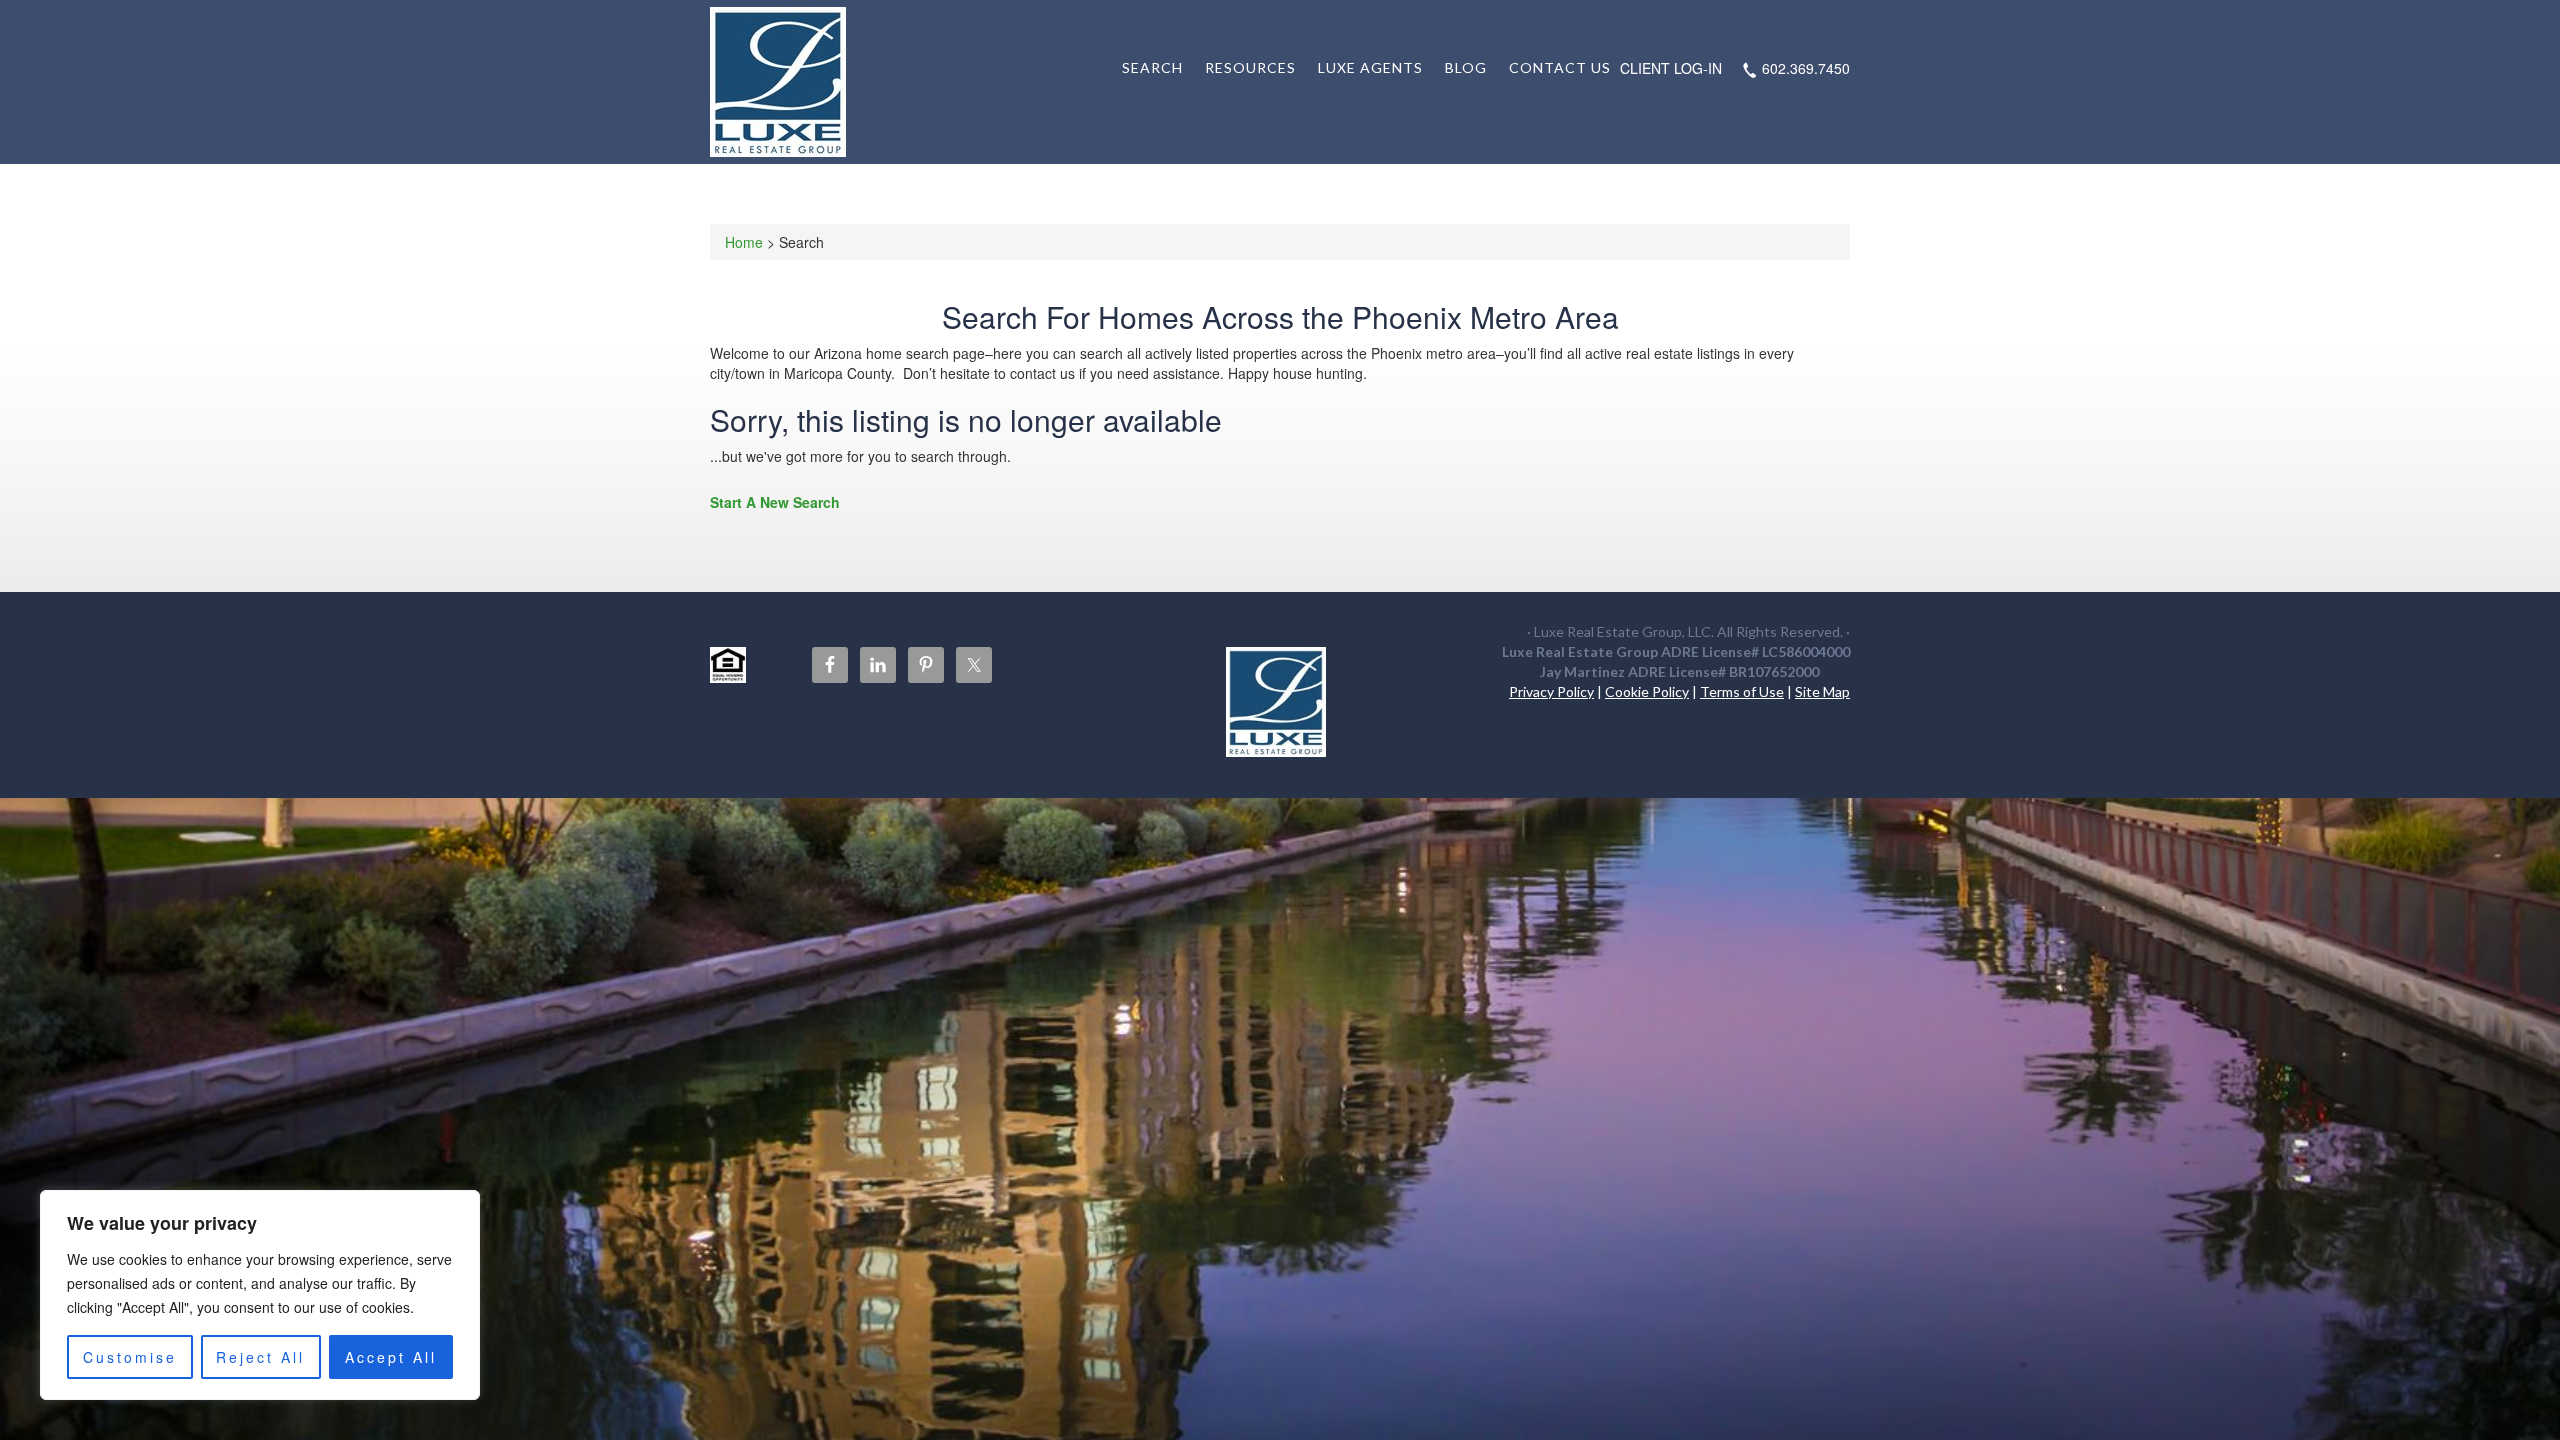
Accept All (391, 1357)
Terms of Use (1742, 691)
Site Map (1822, 691)
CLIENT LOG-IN (1671, 68)
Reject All (260, 1357)
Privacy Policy (1551, 691)
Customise (130, 1357)
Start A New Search (775, 502)
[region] (260, 1295)
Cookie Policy (1647, 691)
